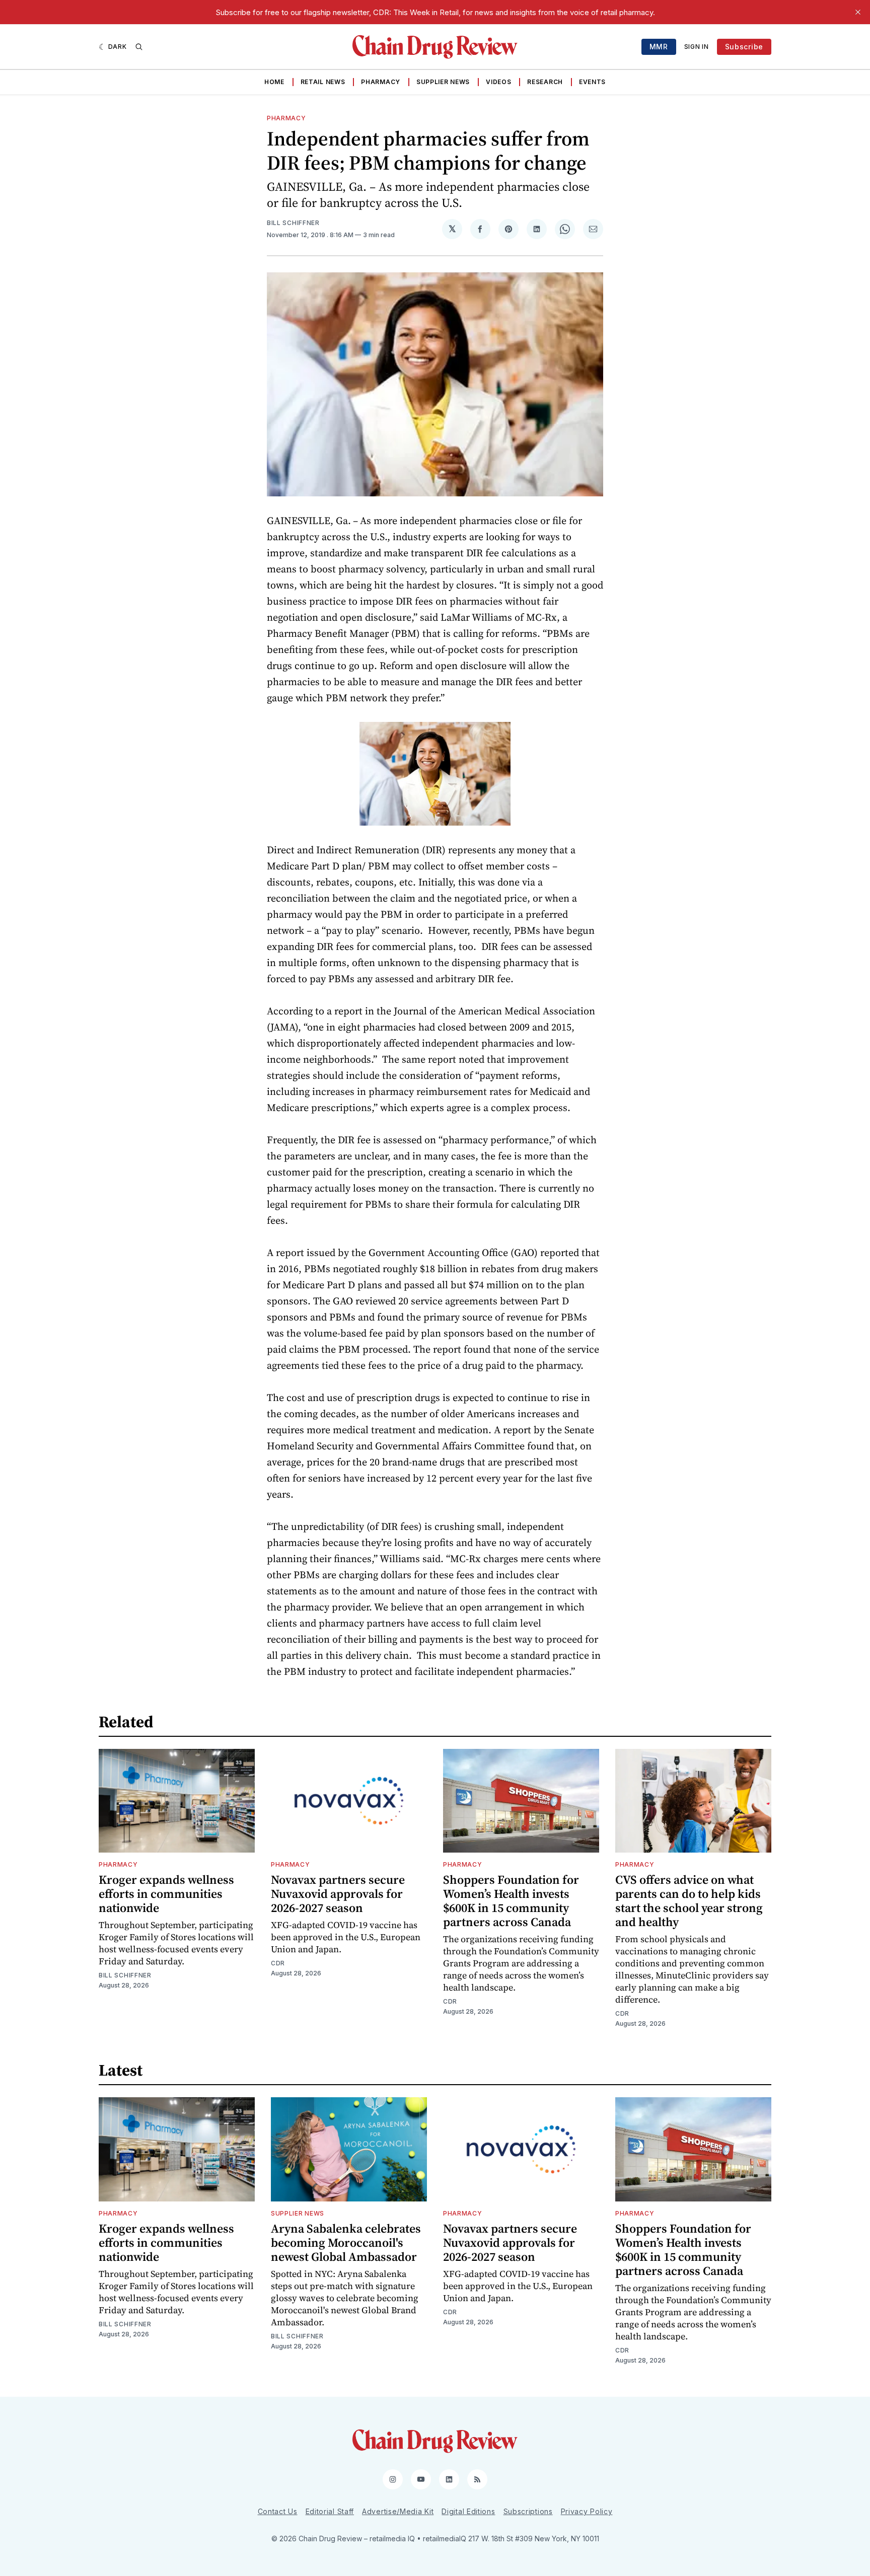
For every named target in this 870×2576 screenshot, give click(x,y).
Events (592, 82)
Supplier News (443, 82)
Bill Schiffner (293, 223)
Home (274, 82)
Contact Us (278, 2511)
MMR (659, 47)
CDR (278, 1963)
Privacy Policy (587, 2511)
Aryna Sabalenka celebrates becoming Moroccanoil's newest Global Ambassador (346, 2242)
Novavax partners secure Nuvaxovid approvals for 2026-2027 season (338, 1894)
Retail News (323, 82)
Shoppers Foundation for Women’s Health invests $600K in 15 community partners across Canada (511, 1901)
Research (545, 82)
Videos (498, 82)
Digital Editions (468, 2511)
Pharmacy (381, 82)
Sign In (697, 47)
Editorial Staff (330, 2511)
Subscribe (744, 47)
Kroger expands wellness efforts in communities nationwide (166, 1894)
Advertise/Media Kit (398, 2511)
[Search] (139, 47)
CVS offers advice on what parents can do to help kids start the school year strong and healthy (689, 1901)
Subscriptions (528, 2511)
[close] (858, 12)
